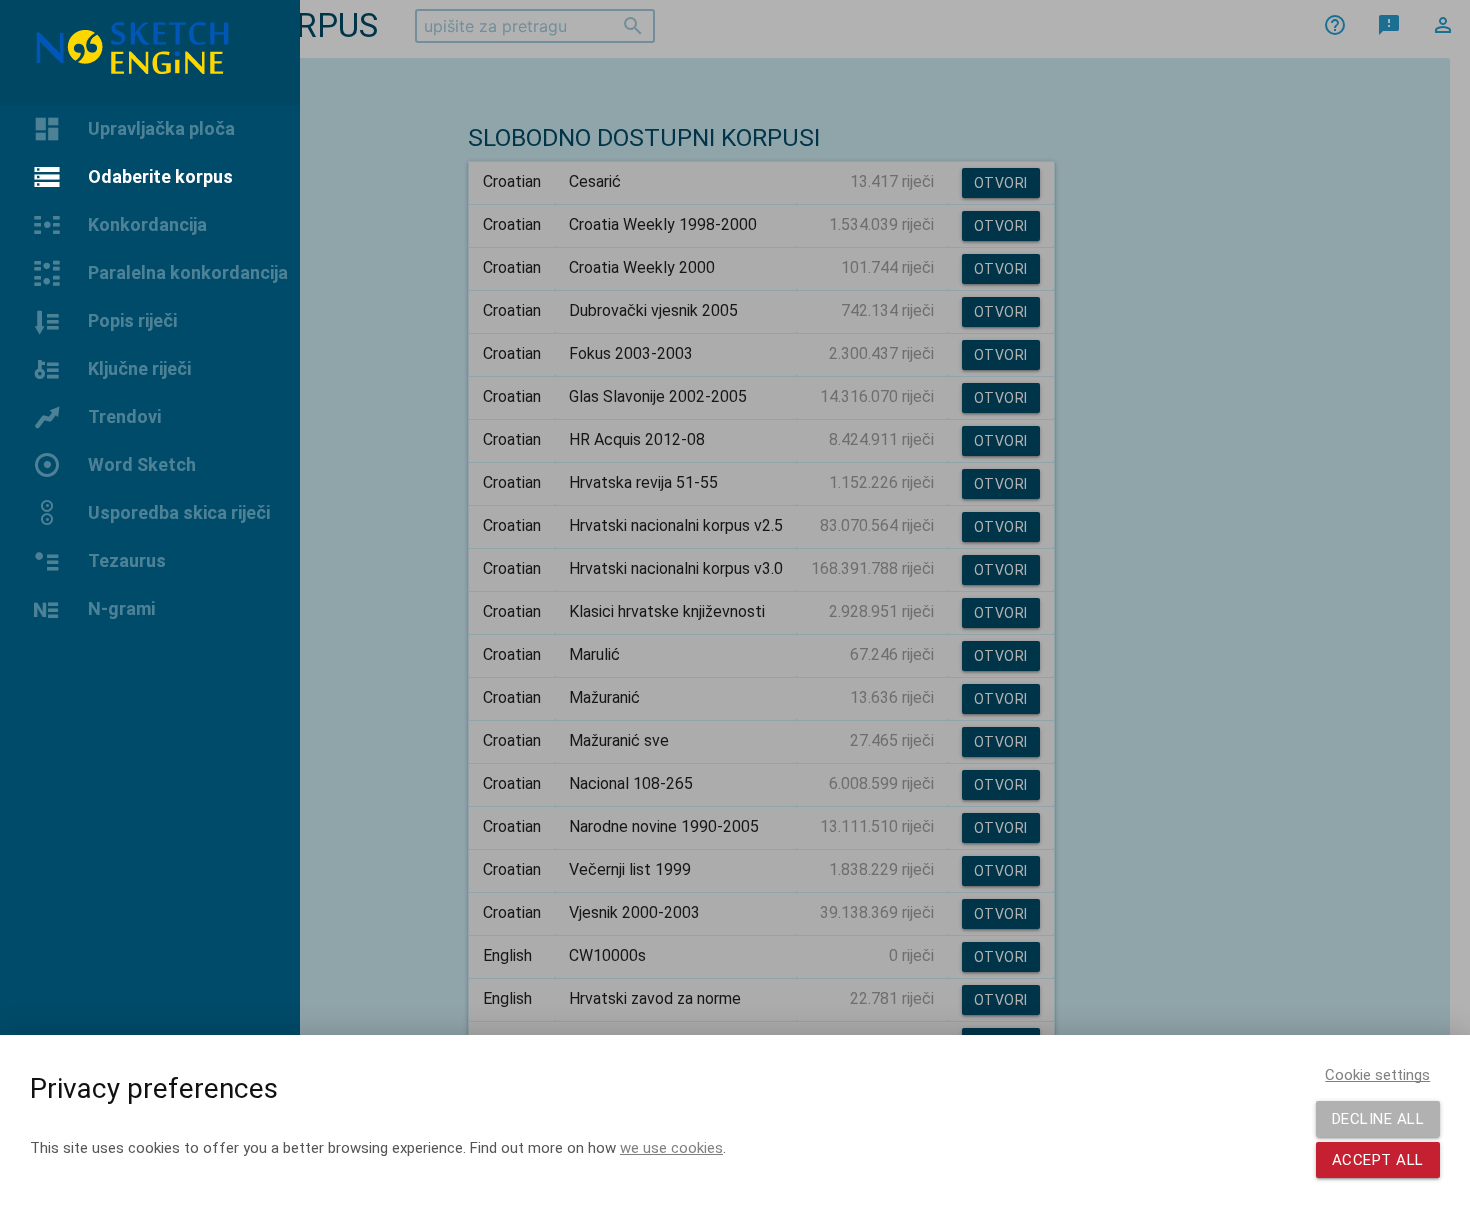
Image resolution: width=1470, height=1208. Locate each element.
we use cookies (671, 1148)
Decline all (1378, 1119)
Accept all (1378, 1160)
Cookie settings (1377, 1075)
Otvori (1001, 183)
